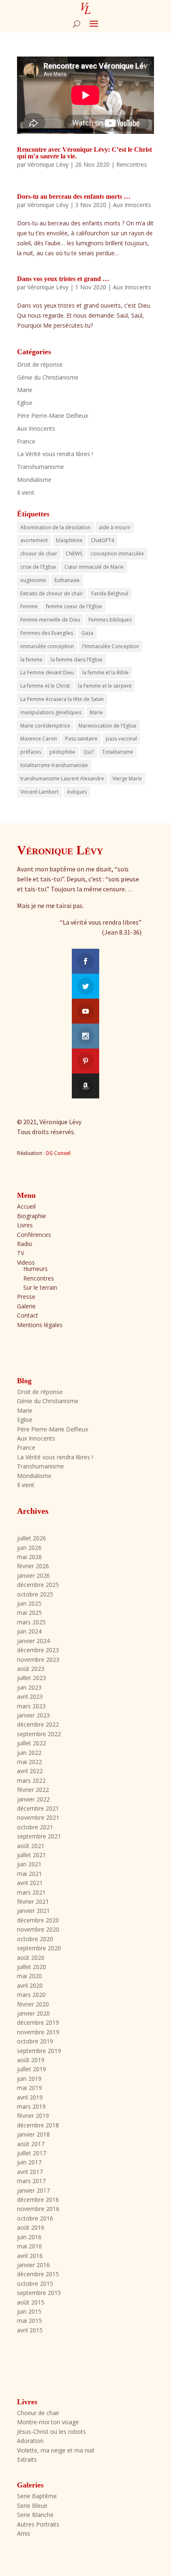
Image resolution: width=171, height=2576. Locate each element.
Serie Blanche (35, 2515)
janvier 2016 (33, 2265)
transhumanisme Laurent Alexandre (62, 778)
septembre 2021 (39, 1836)
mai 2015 (29, 2321)
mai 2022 (29, 1762)
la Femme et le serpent (105, 686)
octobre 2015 (35, 2284)
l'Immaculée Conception (111, 646)
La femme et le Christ (45, 686)
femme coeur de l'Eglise (74, 606)
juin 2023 (29, 1687)
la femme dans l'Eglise (77, 660)
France (26, 441)
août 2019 (31, 2060)
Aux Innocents (132, 205)
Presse (26, 1297)
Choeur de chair (38, 2413)
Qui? (89, 752)
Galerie (26, 1306)
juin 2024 (29, 1631)
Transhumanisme (40, 467)
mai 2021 (29, 1874)
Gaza (87, 633)
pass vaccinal (121, 739)
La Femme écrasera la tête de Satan (62, 699)
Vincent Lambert (39, 792)
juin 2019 (29, 2079)
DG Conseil (58, 1153)
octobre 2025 (35, 1594)
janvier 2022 (33, 1799)
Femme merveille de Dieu (50, 620)
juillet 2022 (32, 1743)
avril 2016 (30, 2256)
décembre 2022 (38, 1724)
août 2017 (31, 2144)
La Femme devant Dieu (47, 672)
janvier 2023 (33, 1715)
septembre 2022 (39, 1734)
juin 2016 (29, 2237)
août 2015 (31, 2302)
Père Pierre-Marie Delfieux (53, 416)
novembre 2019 (38, 2032)
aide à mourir (115, 527)
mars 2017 (31, 2181)
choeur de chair (39, 554)
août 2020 (31, 1958)
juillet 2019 (32, 2069)
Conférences (34, 1235)
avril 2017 (30, 2172)
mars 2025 (31, 1622)
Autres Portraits (38, 2524)
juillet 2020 (32, 1967)
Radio (25, 1244)
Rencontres (132, 164)
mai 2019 (29, 2088)
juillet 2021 (32, 1855)
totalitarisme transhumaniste (54, 765)
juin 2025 (29, 1603)
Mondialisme (34, 480)
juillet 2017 (32, 2153)
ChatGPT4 (103, 540)
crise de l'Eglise (38, 567)
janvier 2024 (33, 1641)
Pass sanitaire (81, 739)
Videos (26, 1262)
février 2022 (33, 1790)
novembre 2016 (38, 2209)
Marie (25, 390)
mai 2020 (29, 1976)
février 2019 (33, 2116)
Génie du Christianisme (48, 377)
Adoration (30, 2441)
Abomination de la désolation (55, 527)
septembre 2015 (39, 2293)
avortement (34, 540)
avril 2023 (30, 1696)
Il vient (26, 492)
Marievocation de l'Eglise (107, 726)
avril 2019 (30, 2097)
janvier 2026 (33, 1575)
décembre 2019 (38, 2022)
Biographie (32, 1216)
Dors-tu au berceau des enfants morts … (74, 196)
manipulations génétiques (51, 712)
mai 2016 (29, 2246)
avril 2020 (30, 1985)
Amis (24, 2533)
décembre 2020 (38, 1920)
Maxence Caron (39, 739)
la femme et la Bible (105, 672)
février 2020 (33, 2004)
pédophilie (62, 752)
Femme (29, 606)
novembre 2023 (38, 1659)
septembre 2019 (39, 2051)
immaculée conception (47, 646)
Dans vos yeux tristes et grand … (63, 279)
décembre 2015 (38, 2274)
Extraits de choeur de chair (52, 593)
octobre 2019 (35, 2041)
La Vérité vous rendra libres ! (55, 454)
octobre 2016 (35, 2218)
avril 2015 (30, 2330)
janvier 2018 (33, 2134)
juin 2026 (29, 1548)
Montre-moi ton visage (48, 2422)
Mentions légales (40, 1325)
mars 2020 (31, 1995)
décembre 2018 (38, 2125)
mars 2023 (31, 1706)
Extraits (27, 2459)
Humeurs (35, 1269)
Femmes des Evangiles (47, 633)
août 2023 (31, 1669)
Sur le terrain (40, 1287)
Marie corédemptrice (45, 726)
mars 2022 (31, 1780)
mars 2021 (31, 1892)
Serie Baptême (37, 2496)
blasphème (69, 540)
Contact (28, 1315)
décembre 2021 (38, 1808)
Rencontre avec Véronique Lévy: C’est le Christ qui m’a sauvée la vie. (84, 153)
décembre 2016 (38, 2200)
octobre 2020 (35, 1939)
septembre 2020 (39, 1948)
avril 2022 (30, 1771)
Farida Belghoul (110, 593)
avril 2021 (30, 1883)
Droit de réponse (40, 364)
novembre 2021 (38, 1817)
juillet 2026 (32, 1538)
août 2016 (31, 2227)
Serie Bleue (32, 2506)
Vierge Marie (127, 778)
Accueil (26, 1206)
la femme (31, 660)
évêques (77, 792)
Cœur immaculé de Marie (94, 567)
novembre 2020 (38, 1929)
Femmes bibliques (110, 620)
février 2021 (33, 1901)
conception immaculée (117, 554)
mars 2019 (31, 2106)
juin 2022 (29, 1753)
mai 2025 (29, 1612)
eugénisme (33, 580)
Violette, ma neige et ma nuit (56, 2450)
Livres (25, 1225)
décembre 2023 (38, 1650)
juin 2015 (29, 2311)
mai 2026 (29, 1557)
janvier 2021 (33, 1911)
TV (21, 1253)
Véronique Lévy (48, 164)
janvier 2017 (33, 2190)
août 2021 (31, 1846)
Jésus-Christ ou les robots (51, 2432)
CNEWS (74, 554)
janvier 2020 (33, 2013)
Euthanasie (67, 580)
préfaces (31, 752)
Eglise (25, 403)
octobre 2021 (35, 1827)
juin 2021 (29, 1864)
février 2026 (33, 1566)
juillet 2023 (32, 1678)
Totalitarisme (118, 752)
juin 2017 (29, 2162)
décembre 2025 (38, 1585)
